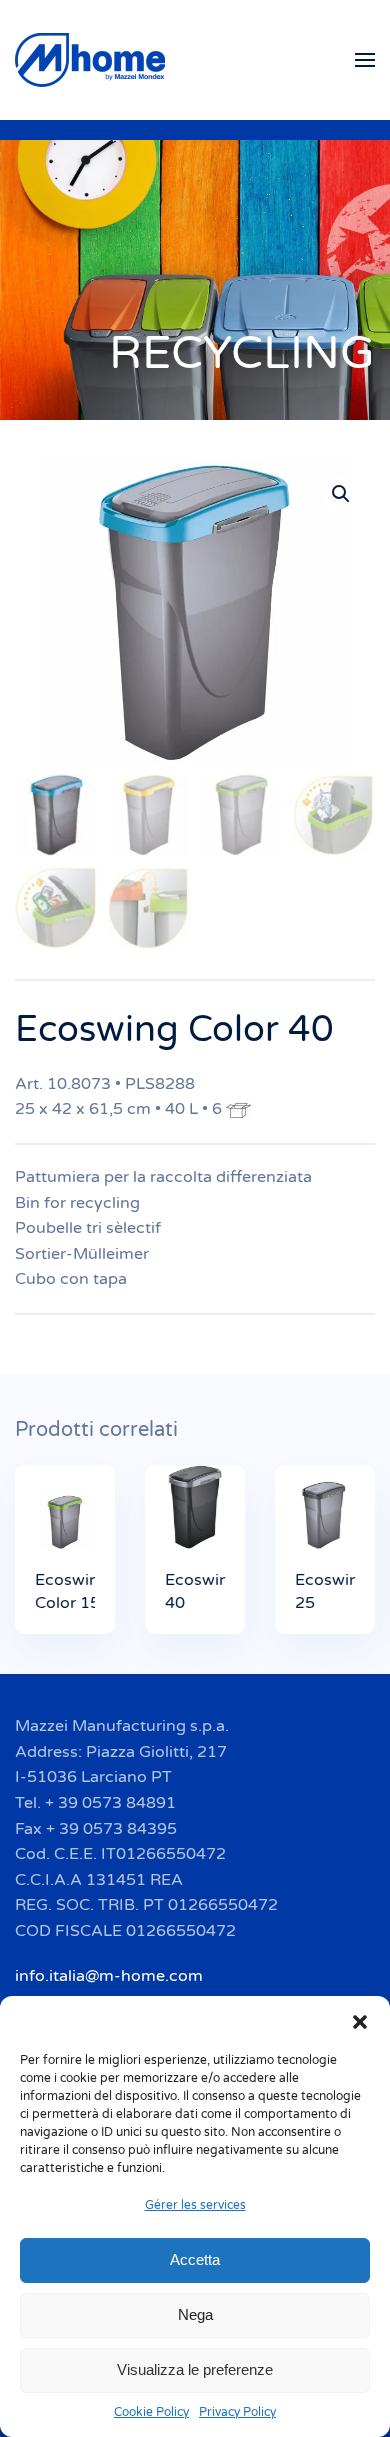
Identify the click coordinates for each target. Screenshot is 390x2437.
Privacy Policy (237, 2412)
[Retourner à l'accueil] (93, 60)
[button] (360, 2021)
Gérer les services (195, 2205)
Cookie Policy (151, 2412)
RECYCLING (242, 353)
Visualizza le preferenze (195, 2369)
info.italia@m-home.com (109, 1976)
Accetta (195, 2259)
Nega (195, 2314)
